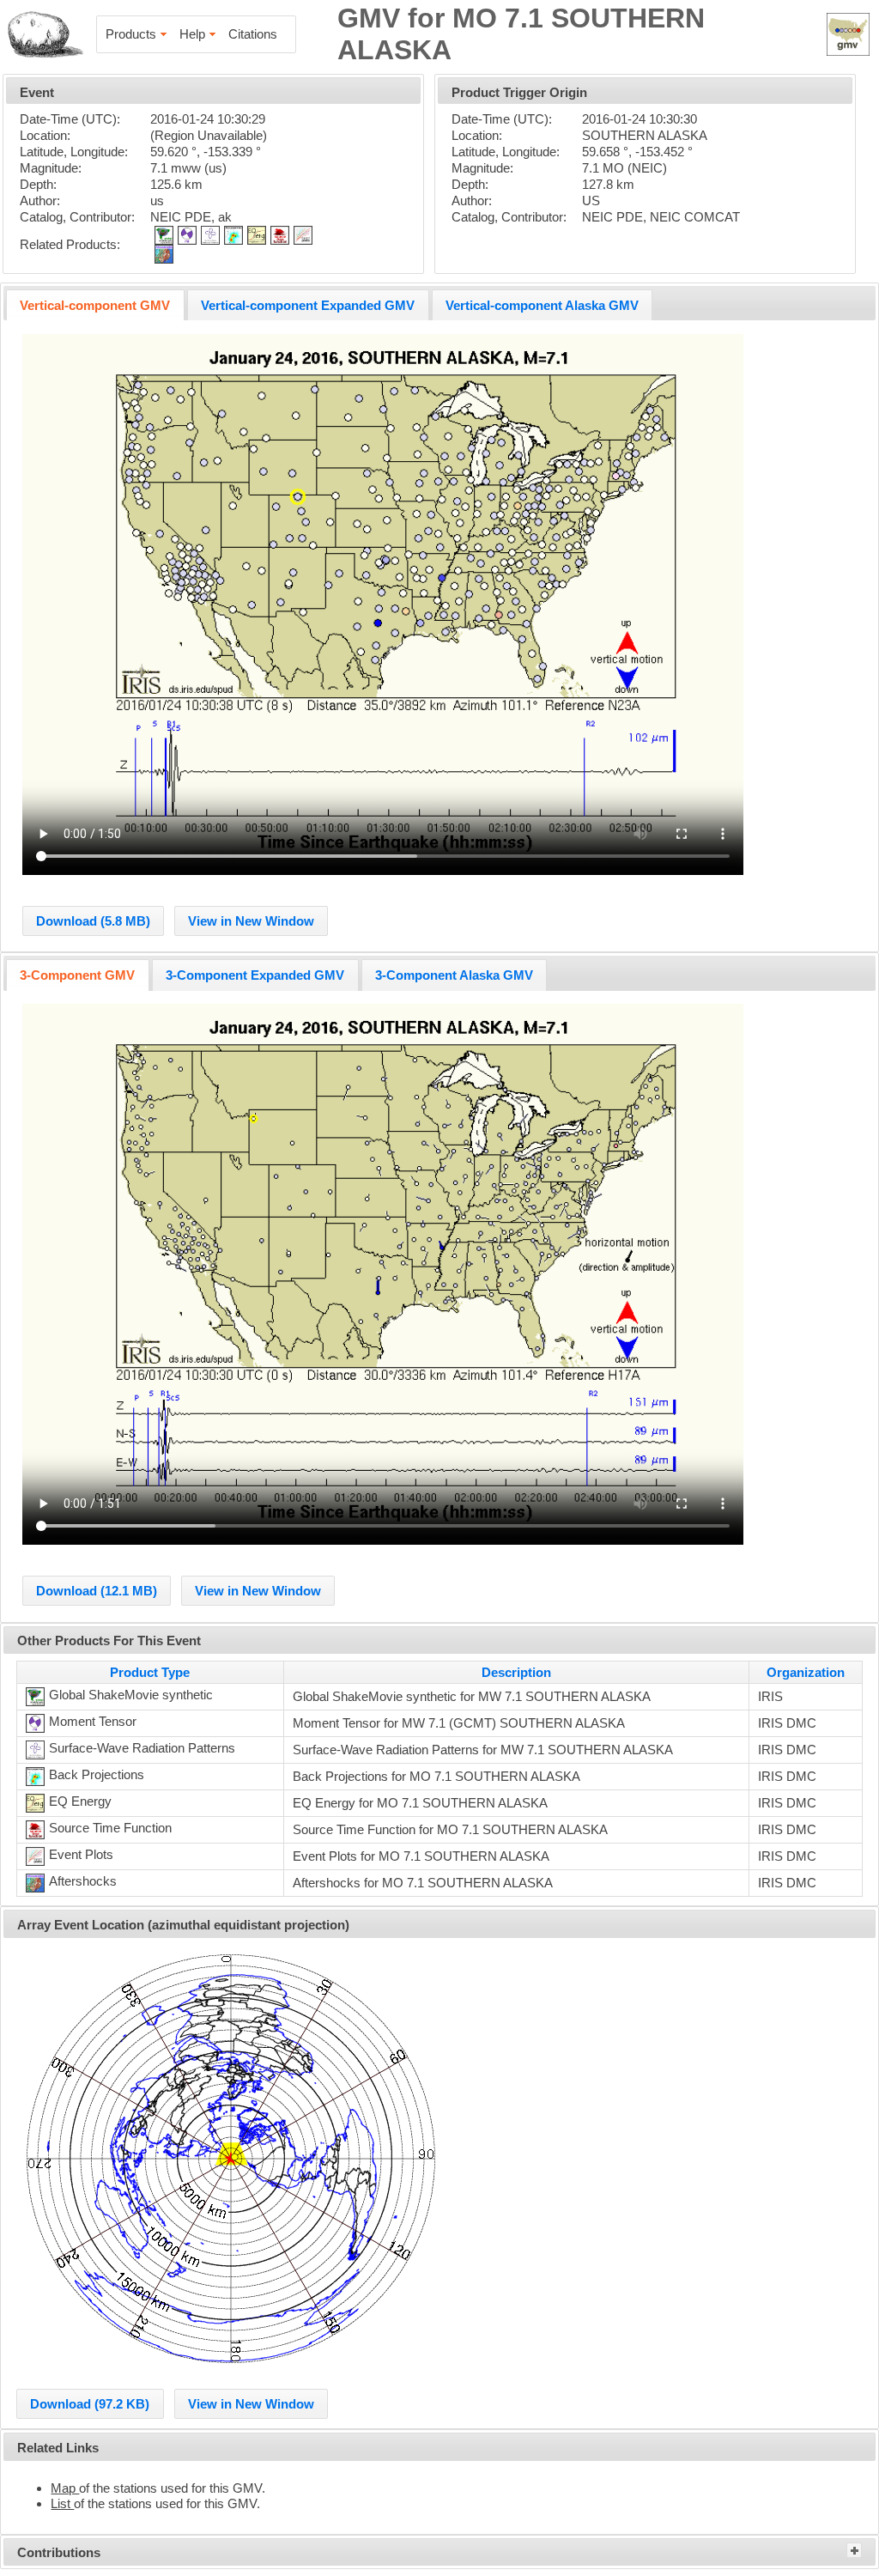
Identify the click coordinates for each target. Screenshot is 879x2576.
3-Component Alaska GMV (454, 975)
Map (65, 2488)
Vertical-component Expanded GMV (308, 305)
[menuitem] (137, 34)
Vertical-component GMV (95, 305)
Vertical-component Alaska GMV (542, 305)
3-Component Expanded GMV (255, 975)
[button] (93, 921)
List (62, 2503)
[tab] (95, 305)
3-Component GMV (77, 975)
